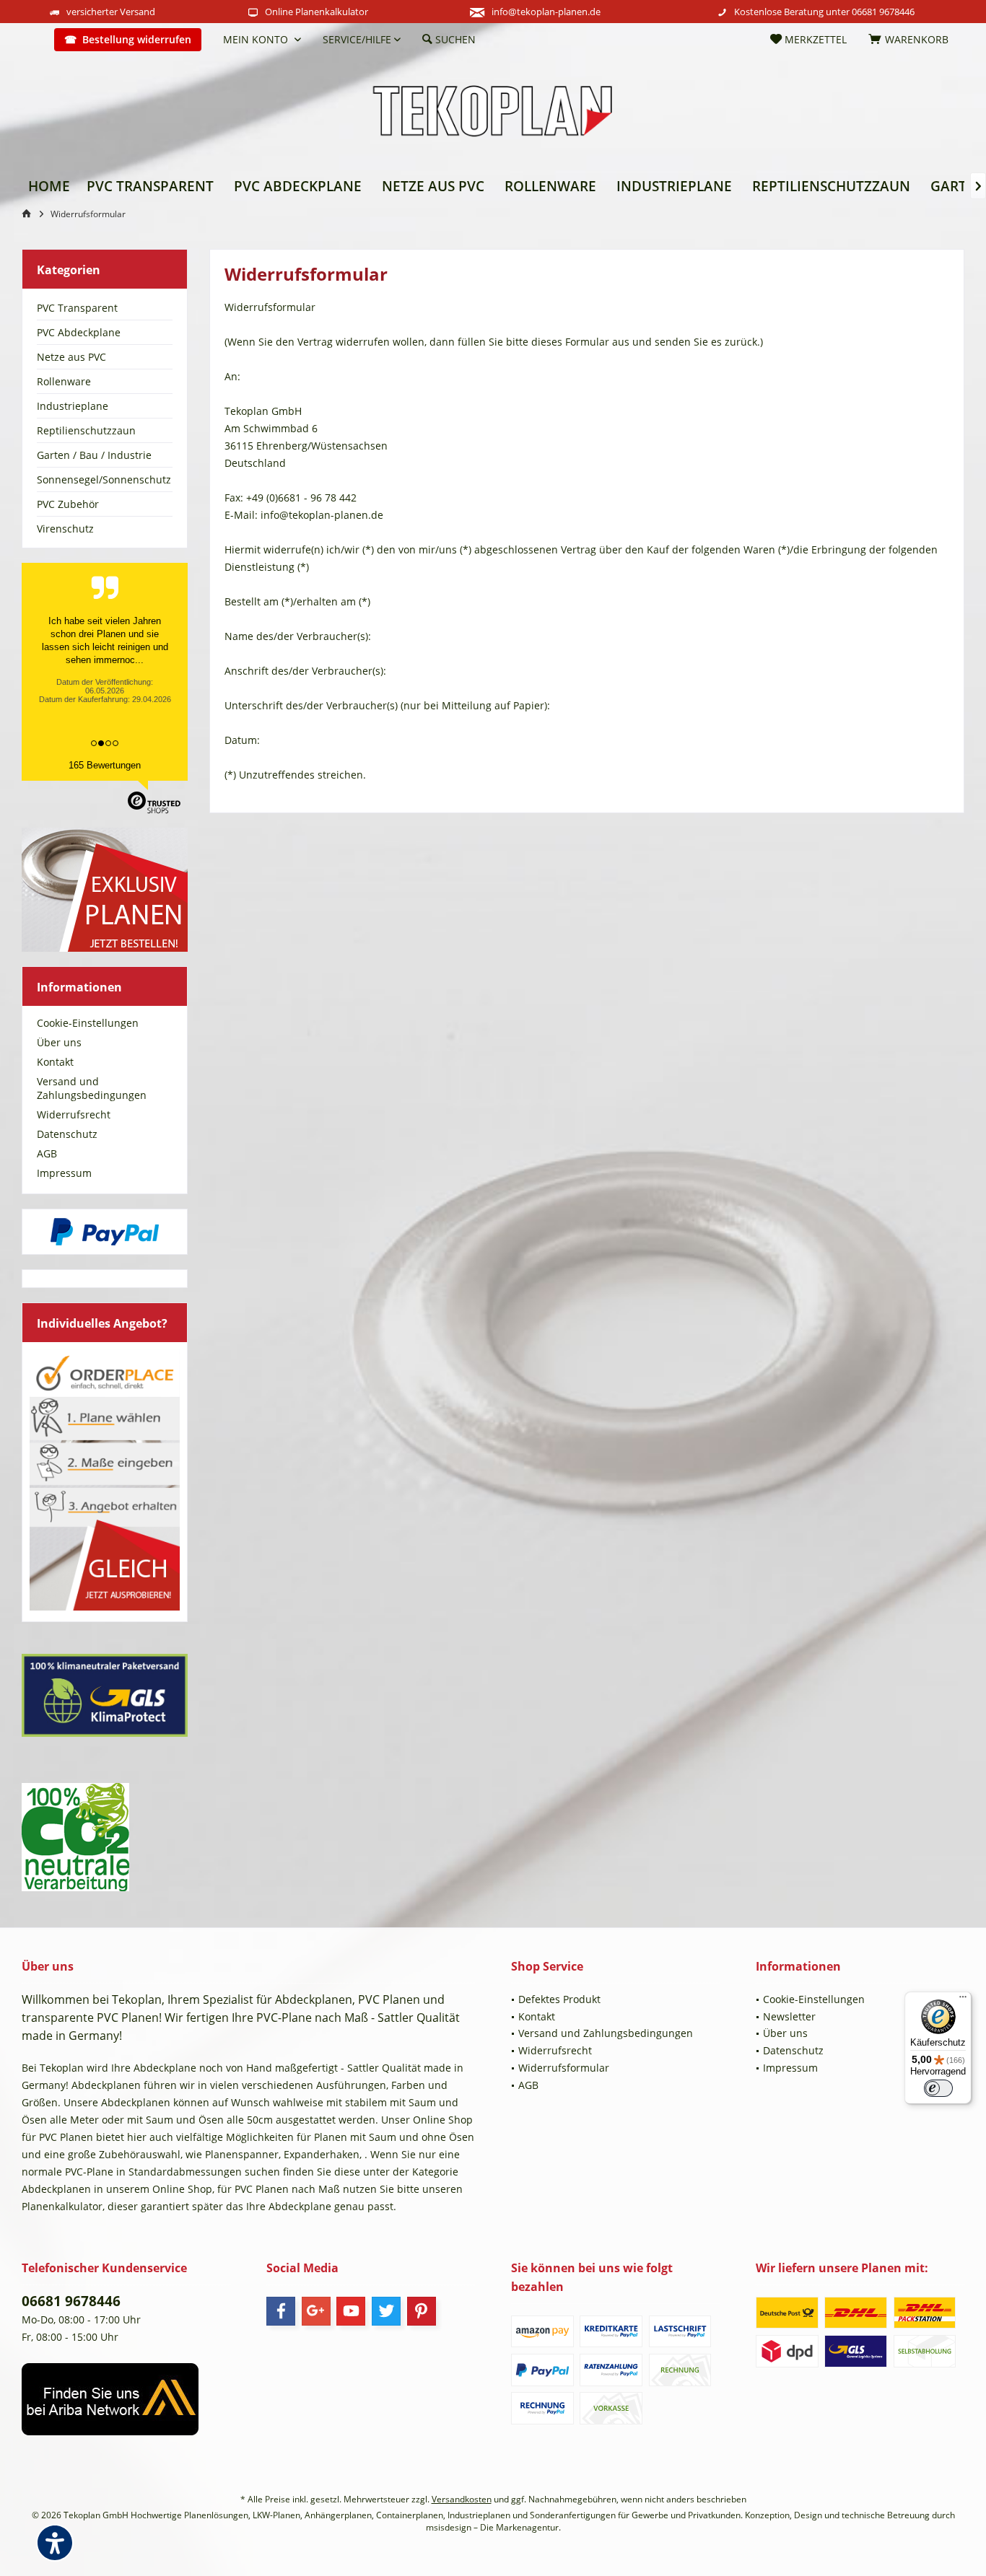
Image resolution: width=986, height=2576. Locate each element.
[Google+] (316, 2311)
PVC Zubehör (68, 504)
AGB (47, 1153)
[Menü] (963, 2000)
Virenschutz (65, 529)
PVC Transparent (77, 308)
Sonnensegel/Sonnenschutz (104, 479)
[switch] (938, 2088)
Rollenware (64, 381)
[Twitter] (386, 2311)
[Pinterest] (422, 2311)
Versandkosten (462, 2499)
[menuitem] (32, 40)
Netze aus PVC (71, 357)
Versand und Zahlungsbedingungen (92, 1088)
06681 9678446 (883, 12)
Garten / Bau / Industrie (94, 455)
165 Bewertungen (105, 765)
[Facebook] (281, 2311)
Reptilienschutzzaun (86, 430)
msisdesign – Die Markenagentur (492, 2527)
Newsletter (789, 2016)
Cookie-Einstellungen (88, 1023)
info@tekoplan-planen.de (546, 12)
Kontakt (55, 1062)
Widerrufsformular (564, 2068)
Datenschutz (67, 1134)
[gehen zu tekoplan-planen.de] (29, 214)
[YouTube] (351, 2311)
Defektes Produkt (559, 1999)
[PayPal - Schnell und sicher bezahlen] (105, 1232)
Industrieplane (73, 406)
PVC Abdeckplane (79, 332)
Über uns (59, 1042)
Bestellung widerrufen (137, 39)
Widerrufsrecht (74, 1114)
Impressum (64, 1173)
